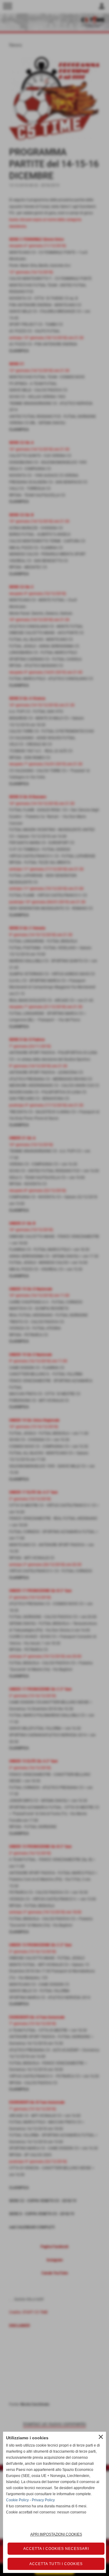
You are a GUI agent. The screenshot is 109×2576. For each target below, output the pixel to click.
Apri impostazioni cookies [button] (56, 2534)
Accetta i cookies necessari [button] (56, 2549)
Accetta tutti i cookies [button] (56, 2564)
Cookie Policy (17, 2500)
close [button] (101, 2437)
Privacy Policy (43, 2500)
